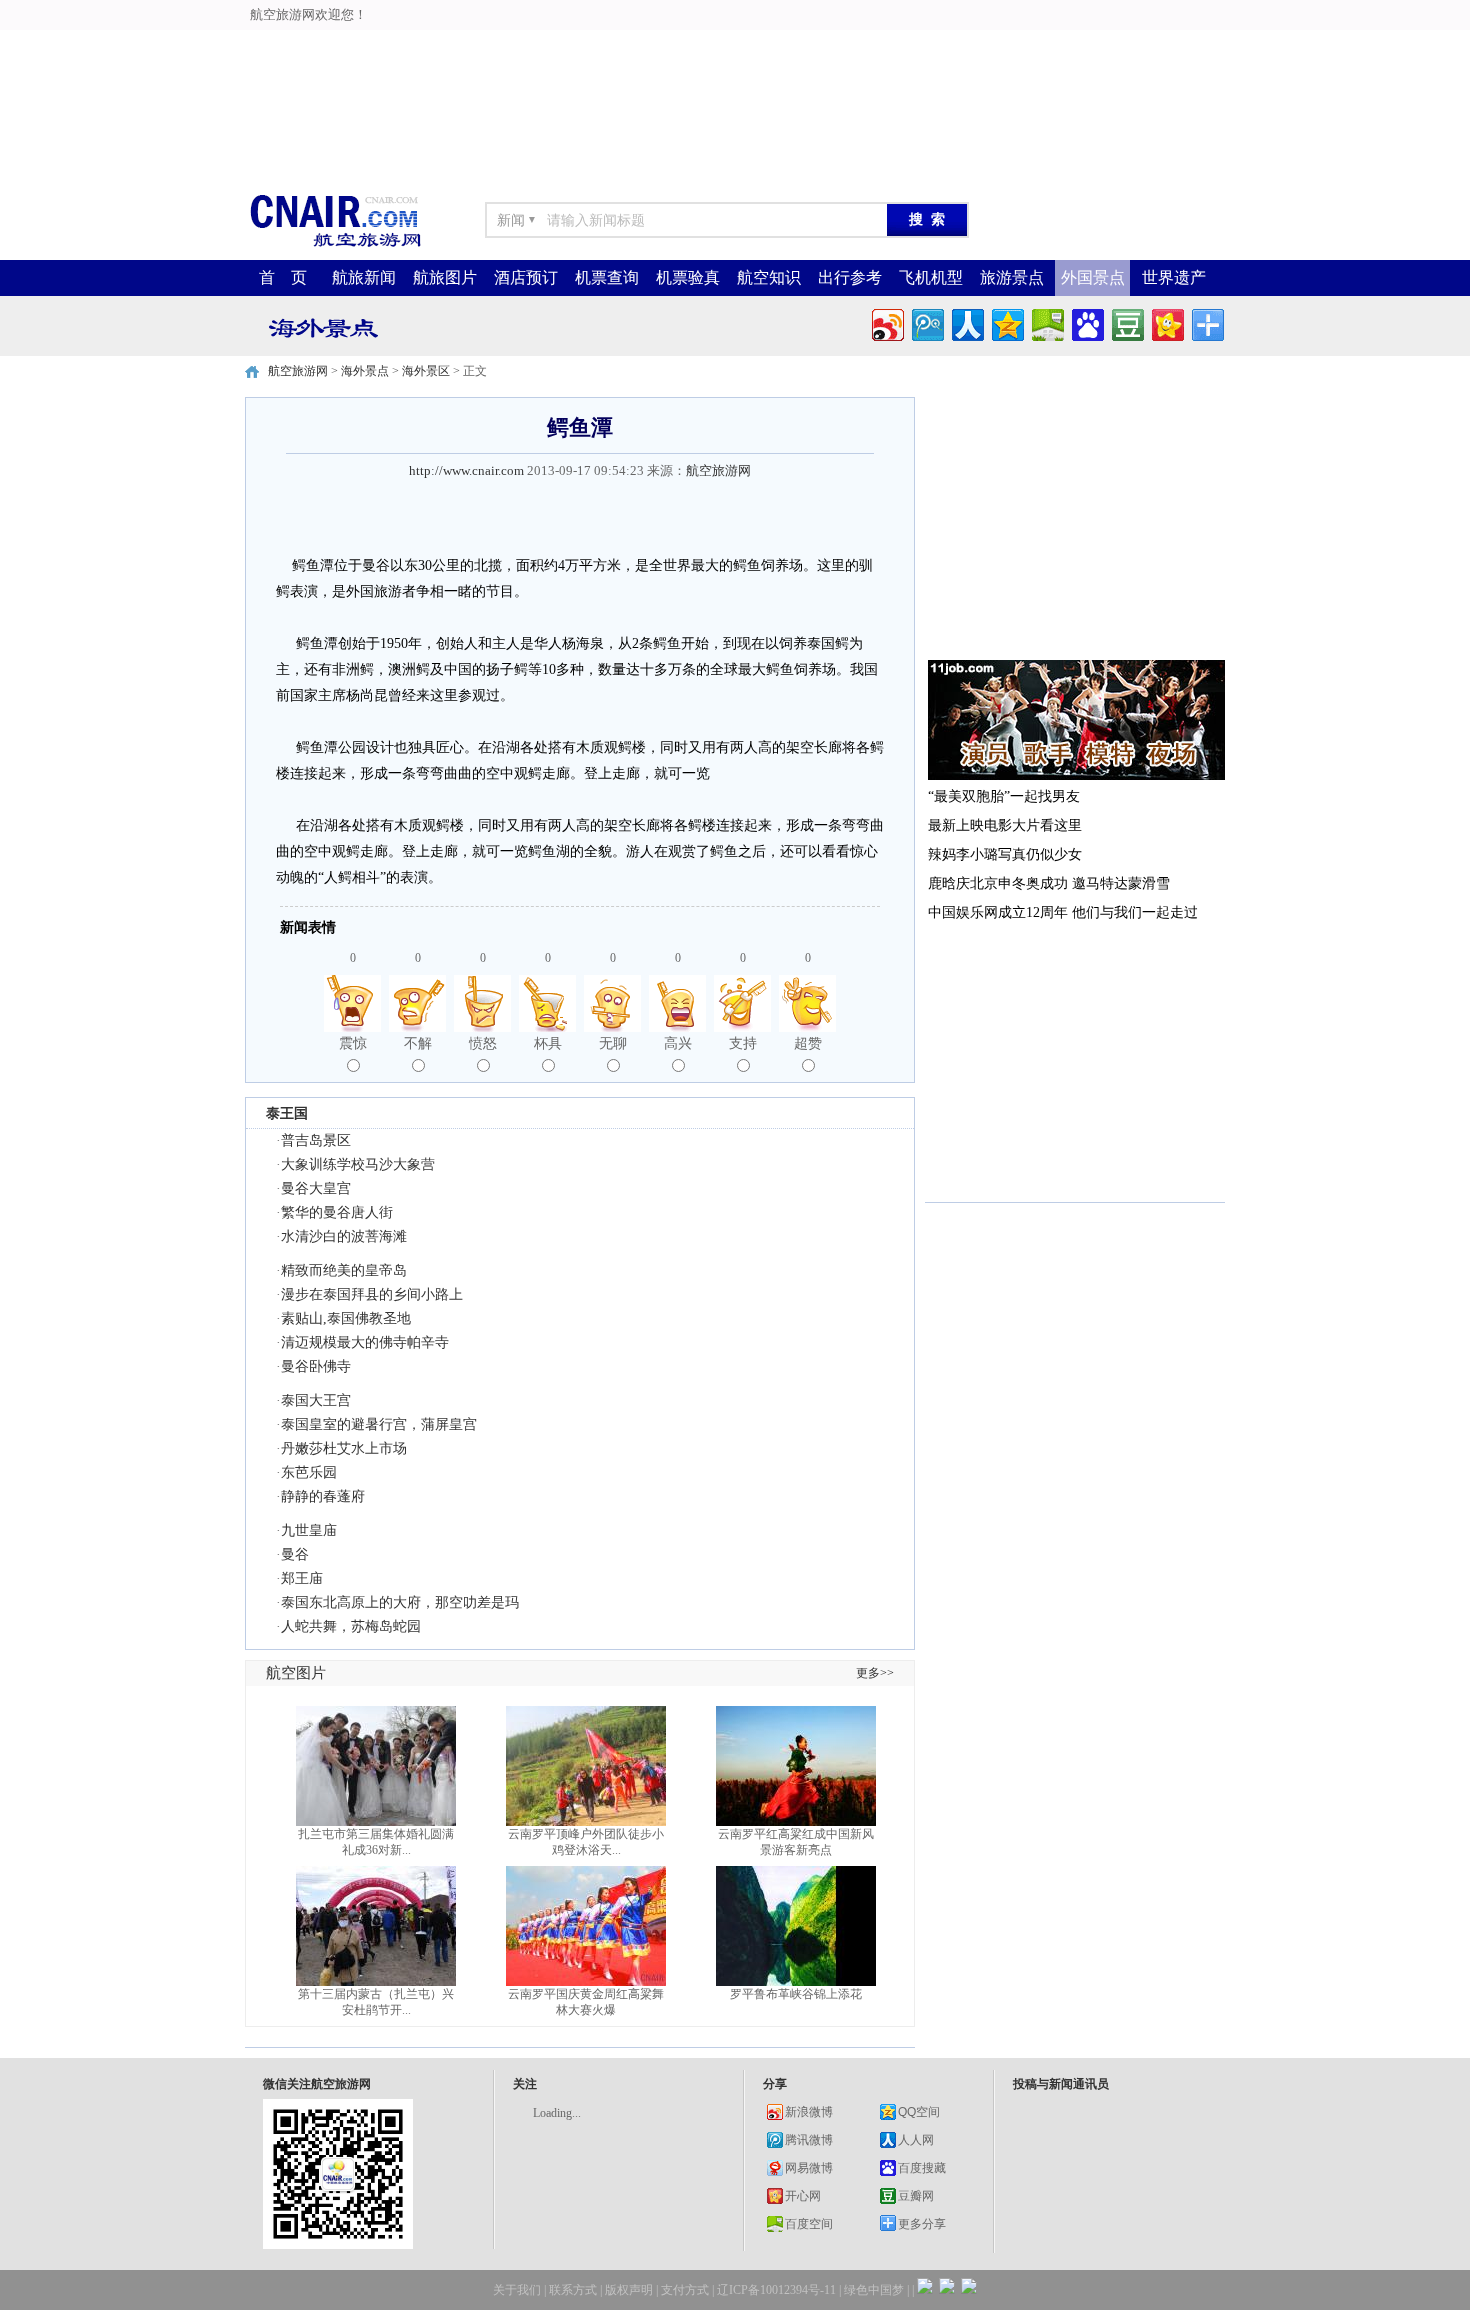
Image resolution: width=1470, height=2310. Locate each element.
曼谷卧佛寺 (316, 1366)
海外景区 (426, 371)
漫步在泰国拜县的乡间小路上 (372, 1294)
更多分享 (922, 2224)
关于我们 (517, 2290)
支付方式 (685, 2290)
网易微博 (809, 2168)
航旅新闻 (364, 277)
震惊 (353, 1043)
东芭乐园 (309, 1472)
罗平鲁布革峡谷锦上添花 (796, 1994)
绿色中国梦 (874, 2290)
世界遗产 (1174, 277)
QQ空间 (919, 2112)
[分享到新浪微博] (886, 322)
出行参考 (850, 277)
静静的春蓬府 (323, 1496)
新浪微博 (809, 2112)
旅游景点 (1012, 277)
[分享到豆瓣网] (1126, 322)
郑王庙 (302, 1578)
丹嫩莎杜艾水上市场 (344, 1448)
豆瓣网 (916, 2196)
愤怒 (483, 1043)
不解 (418, 1043)
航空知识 (769, 277)
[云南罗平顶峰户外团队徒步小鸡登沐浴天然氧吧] (586, 1822)
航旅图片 (445, 277)
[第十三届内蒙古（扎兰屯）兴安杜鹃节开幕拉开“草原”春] (376, 1982)
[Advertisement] (501, 45)
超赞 (808, 1043)
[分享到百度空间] (1046, 322)
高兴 (678, 1043)
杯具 (548, 1043)
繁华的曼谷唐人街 (337, 1212)
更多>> (875, 1673)
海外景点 (365, 371)
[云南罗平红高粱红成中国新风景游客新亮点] (796, 1822)
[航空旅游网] (335, 245)
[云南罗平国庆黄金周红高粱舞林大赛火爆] (586, 1982)
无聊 (613, 1043)
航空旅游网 (298, 371)
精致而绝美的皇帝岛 (344, 1270)
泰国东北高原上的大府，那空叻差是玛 (400, 1602)
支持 (743, 1043)
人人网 (916, 2140)
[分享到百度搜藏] (1086, 322)
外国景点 (1093, 277)
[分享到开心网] (1166, 322)
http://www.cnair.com (466, 470)
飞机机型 (931, 277)
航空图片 (296, 1673)
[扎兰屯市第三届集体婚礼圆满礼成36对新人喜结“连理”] (376, 1822)
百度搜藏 (922, 2168)
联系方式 (573, 2290)
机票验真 (688, 277)
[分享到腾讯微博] (926, 322)
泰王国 (287, 1113)
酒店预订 (526, 277)
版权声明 (629, 2290)
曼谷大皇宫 (316, 1188)
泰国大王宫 (316, 1400)
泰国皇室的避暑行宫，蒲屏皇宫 (379, 1424)
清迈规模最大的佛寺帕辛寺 (365, 1342)
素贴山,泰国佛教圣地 (346, 1318)
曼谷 (295, 1554)
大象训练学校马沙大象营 (358, 1164)
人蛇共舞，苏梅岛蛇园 (351, 1626)
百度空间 (809, 2224)
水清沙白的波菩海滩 (344, 1236)
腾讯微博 (809, 2140)
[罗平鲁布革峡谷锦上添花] (796, 1982)
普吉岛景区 (316, 1140)
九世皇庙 (309, 1530)
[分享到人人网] (966, 322)
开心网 (803, 2196)
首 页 (283, 277)
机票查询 (607, 277)
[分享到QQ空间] (1006, 322)
